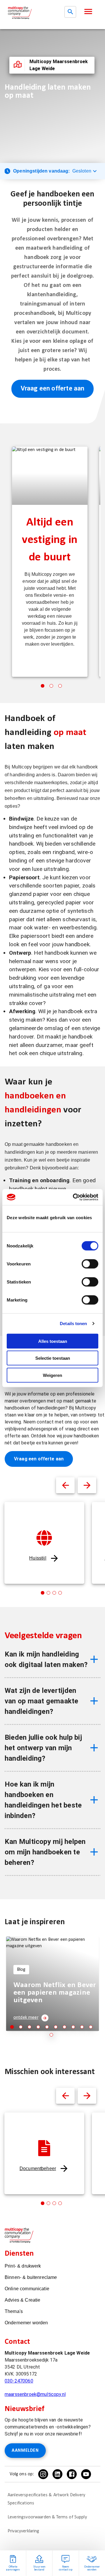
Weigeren (52, 1375)
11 (51, 2035)
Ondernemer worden (26, 2323)
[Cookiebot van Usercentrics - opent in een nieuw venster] (74, 1197)
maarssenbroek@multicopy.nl (35, 2394)
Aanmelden (25, 2451)
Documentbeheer (38, 2168)
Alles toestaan (53, 1341)
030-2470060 (19, 2381)
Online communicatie (27, 2289)
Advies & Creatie (22, 2300)
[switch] (90, 1264)
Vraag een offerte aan (53, 389)
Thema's (14, 2311)
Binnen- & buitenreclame (31, 2277)
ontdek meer (26, 2018)
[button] (88, 11)
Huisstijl (38, 1558)
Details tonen (73, 1323)
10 (91, 2027)
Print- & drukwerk (23, 2266)
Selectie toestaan (53, 1358)
